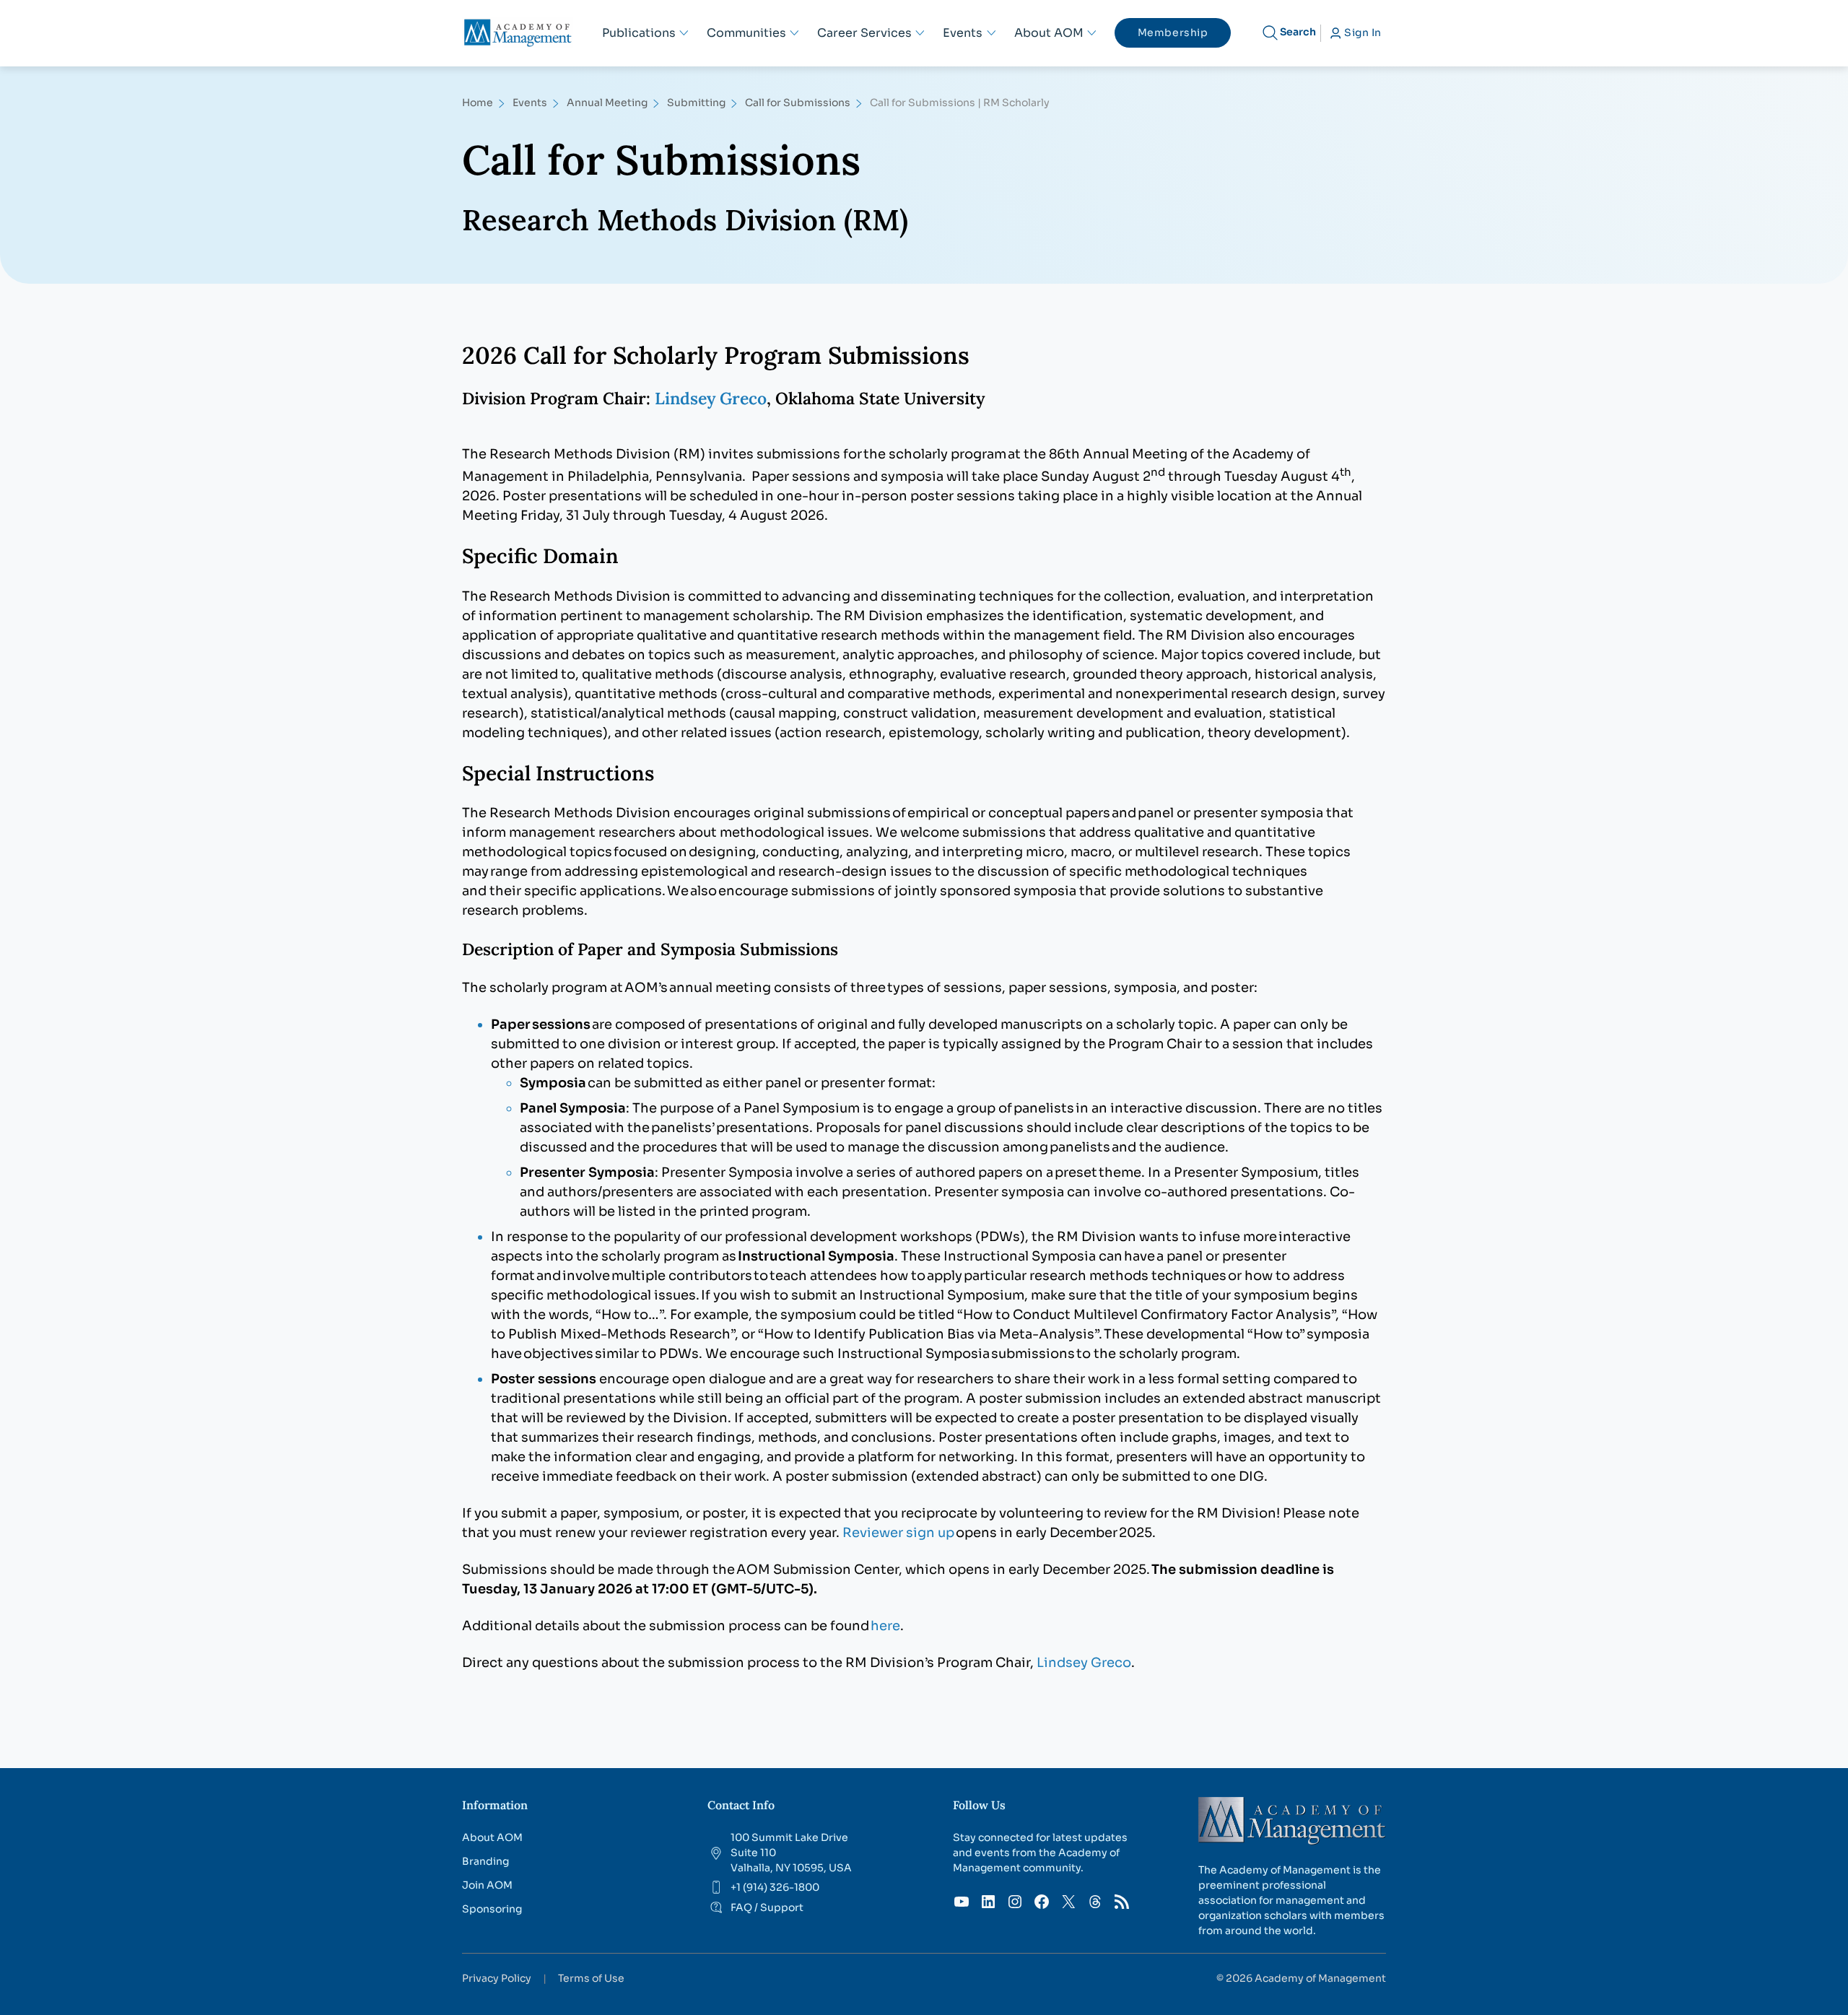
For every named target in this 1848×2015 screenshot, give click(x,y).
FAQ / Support (767, 1907)
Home (478, 103)
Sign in (1363, 32)
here (885, 1626)
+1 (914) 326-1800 (775, 1887)
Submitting (696, 103)
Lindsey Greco (711, 398)
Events (530, 103)
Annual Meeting (607, 103)
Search (1298, 32)
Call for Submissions (798, 103)
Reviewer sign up (898, 1533)
